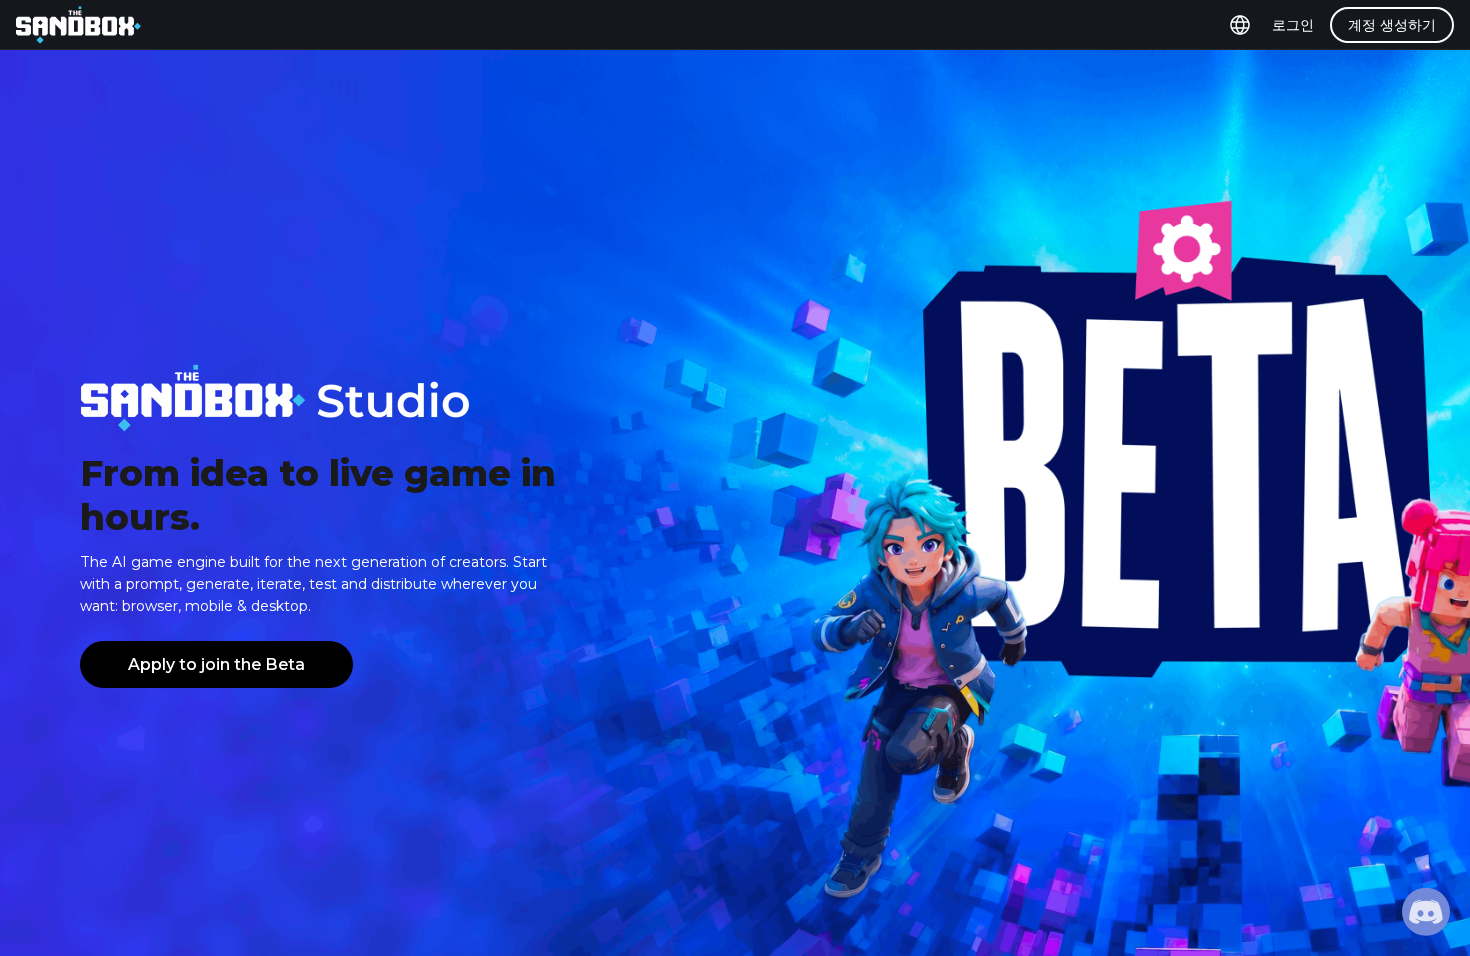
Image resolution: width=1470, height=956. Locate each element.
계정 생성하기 (1392, 25)
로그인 (1293, 25)
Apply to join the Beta (216, 664)
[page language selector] (1240, 25)
